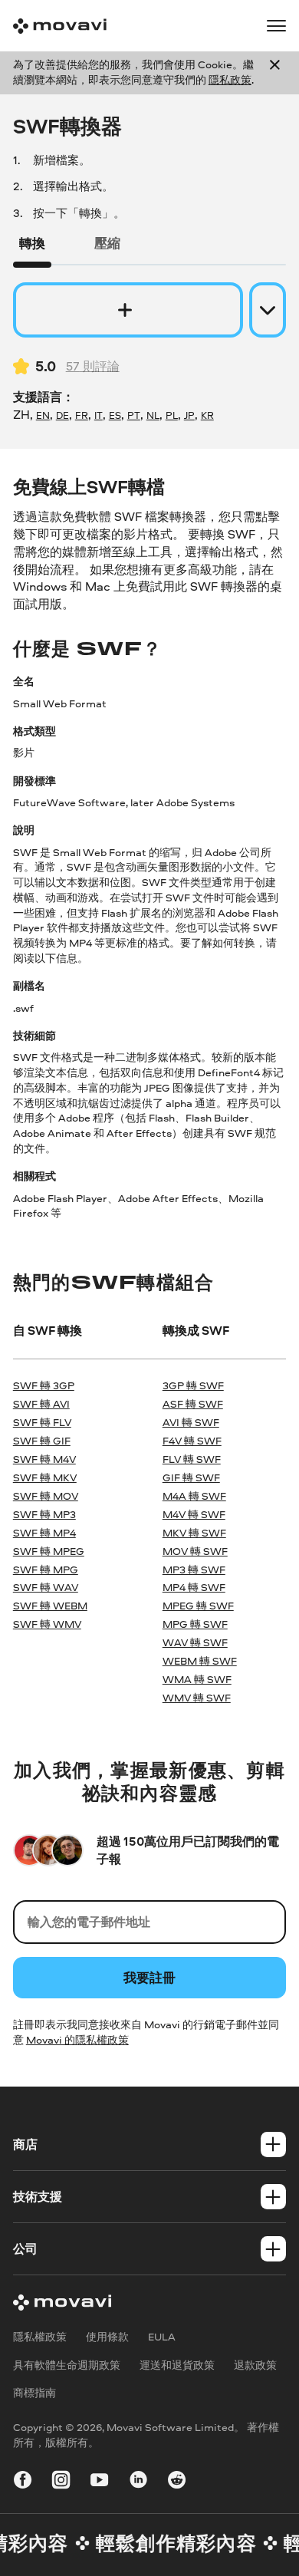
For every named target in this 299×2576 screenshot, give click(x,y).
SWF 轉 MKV (45, 1477)
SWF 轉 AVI (41, 1404)
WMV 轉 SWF (197, 1698)
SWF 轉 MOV (46, 1496)
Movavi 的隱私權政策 (77, 2040)
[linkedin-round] (138, 2482)
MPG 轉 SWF (195, 1624)
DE (62, 415)
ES (115, 415)
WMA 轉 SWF (197, 1679)
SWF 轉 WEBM (50, 1606)
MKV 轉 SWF (194, 1533)
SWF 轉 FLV (42, 1422)
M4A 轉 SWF (194, 1496)
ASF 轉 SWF (193, 1404)
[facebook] (23, 2482)
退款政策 (255, 2365)
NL (153, 415)
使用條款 (107, 2337)
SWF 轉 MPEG (49, 1551)
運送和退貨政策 (177, 2365)
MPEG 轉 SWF (198, 1606)
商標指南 (34, 2393)
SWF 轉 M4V (44, 1459)
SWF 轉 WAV (46, 1587)
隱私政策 (230, 80)
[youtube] (99, 2482)
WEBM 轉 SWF (200, 1661)
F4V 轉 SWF (192, 1441)
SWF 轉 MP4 (44, 1533)
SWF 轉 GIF (42, 1441)
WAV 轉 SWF (195, 1642)
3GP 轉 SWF (193, 1385)
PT (134, 415)
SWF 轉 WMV (47, 1624)
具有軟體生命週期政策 (67, 2365)
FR (82, 415)
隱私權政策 (40, 2337)
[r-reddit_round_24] (177, 2482)
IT (99, 415)
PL (172, 415)
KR (207, 415)
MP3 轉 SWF (194, 1570)
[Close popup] (275, 73)
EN (43, 415)
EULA (162, 2337)
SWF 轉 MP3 (44, 1514)
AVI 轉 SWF (191, 1422)
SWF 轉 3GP (44, 1385)
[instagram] (61, 2482)
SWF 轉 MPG (46, 1570)
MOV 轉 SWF (195, 1551)
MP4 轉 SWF (194, 1587)
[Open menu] (276, 26)
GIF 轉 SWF (191, 1477)
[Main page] (60, 26)
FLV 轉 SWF (192, 1459)
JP (189, 415)
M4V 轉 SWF (194, 1514)
